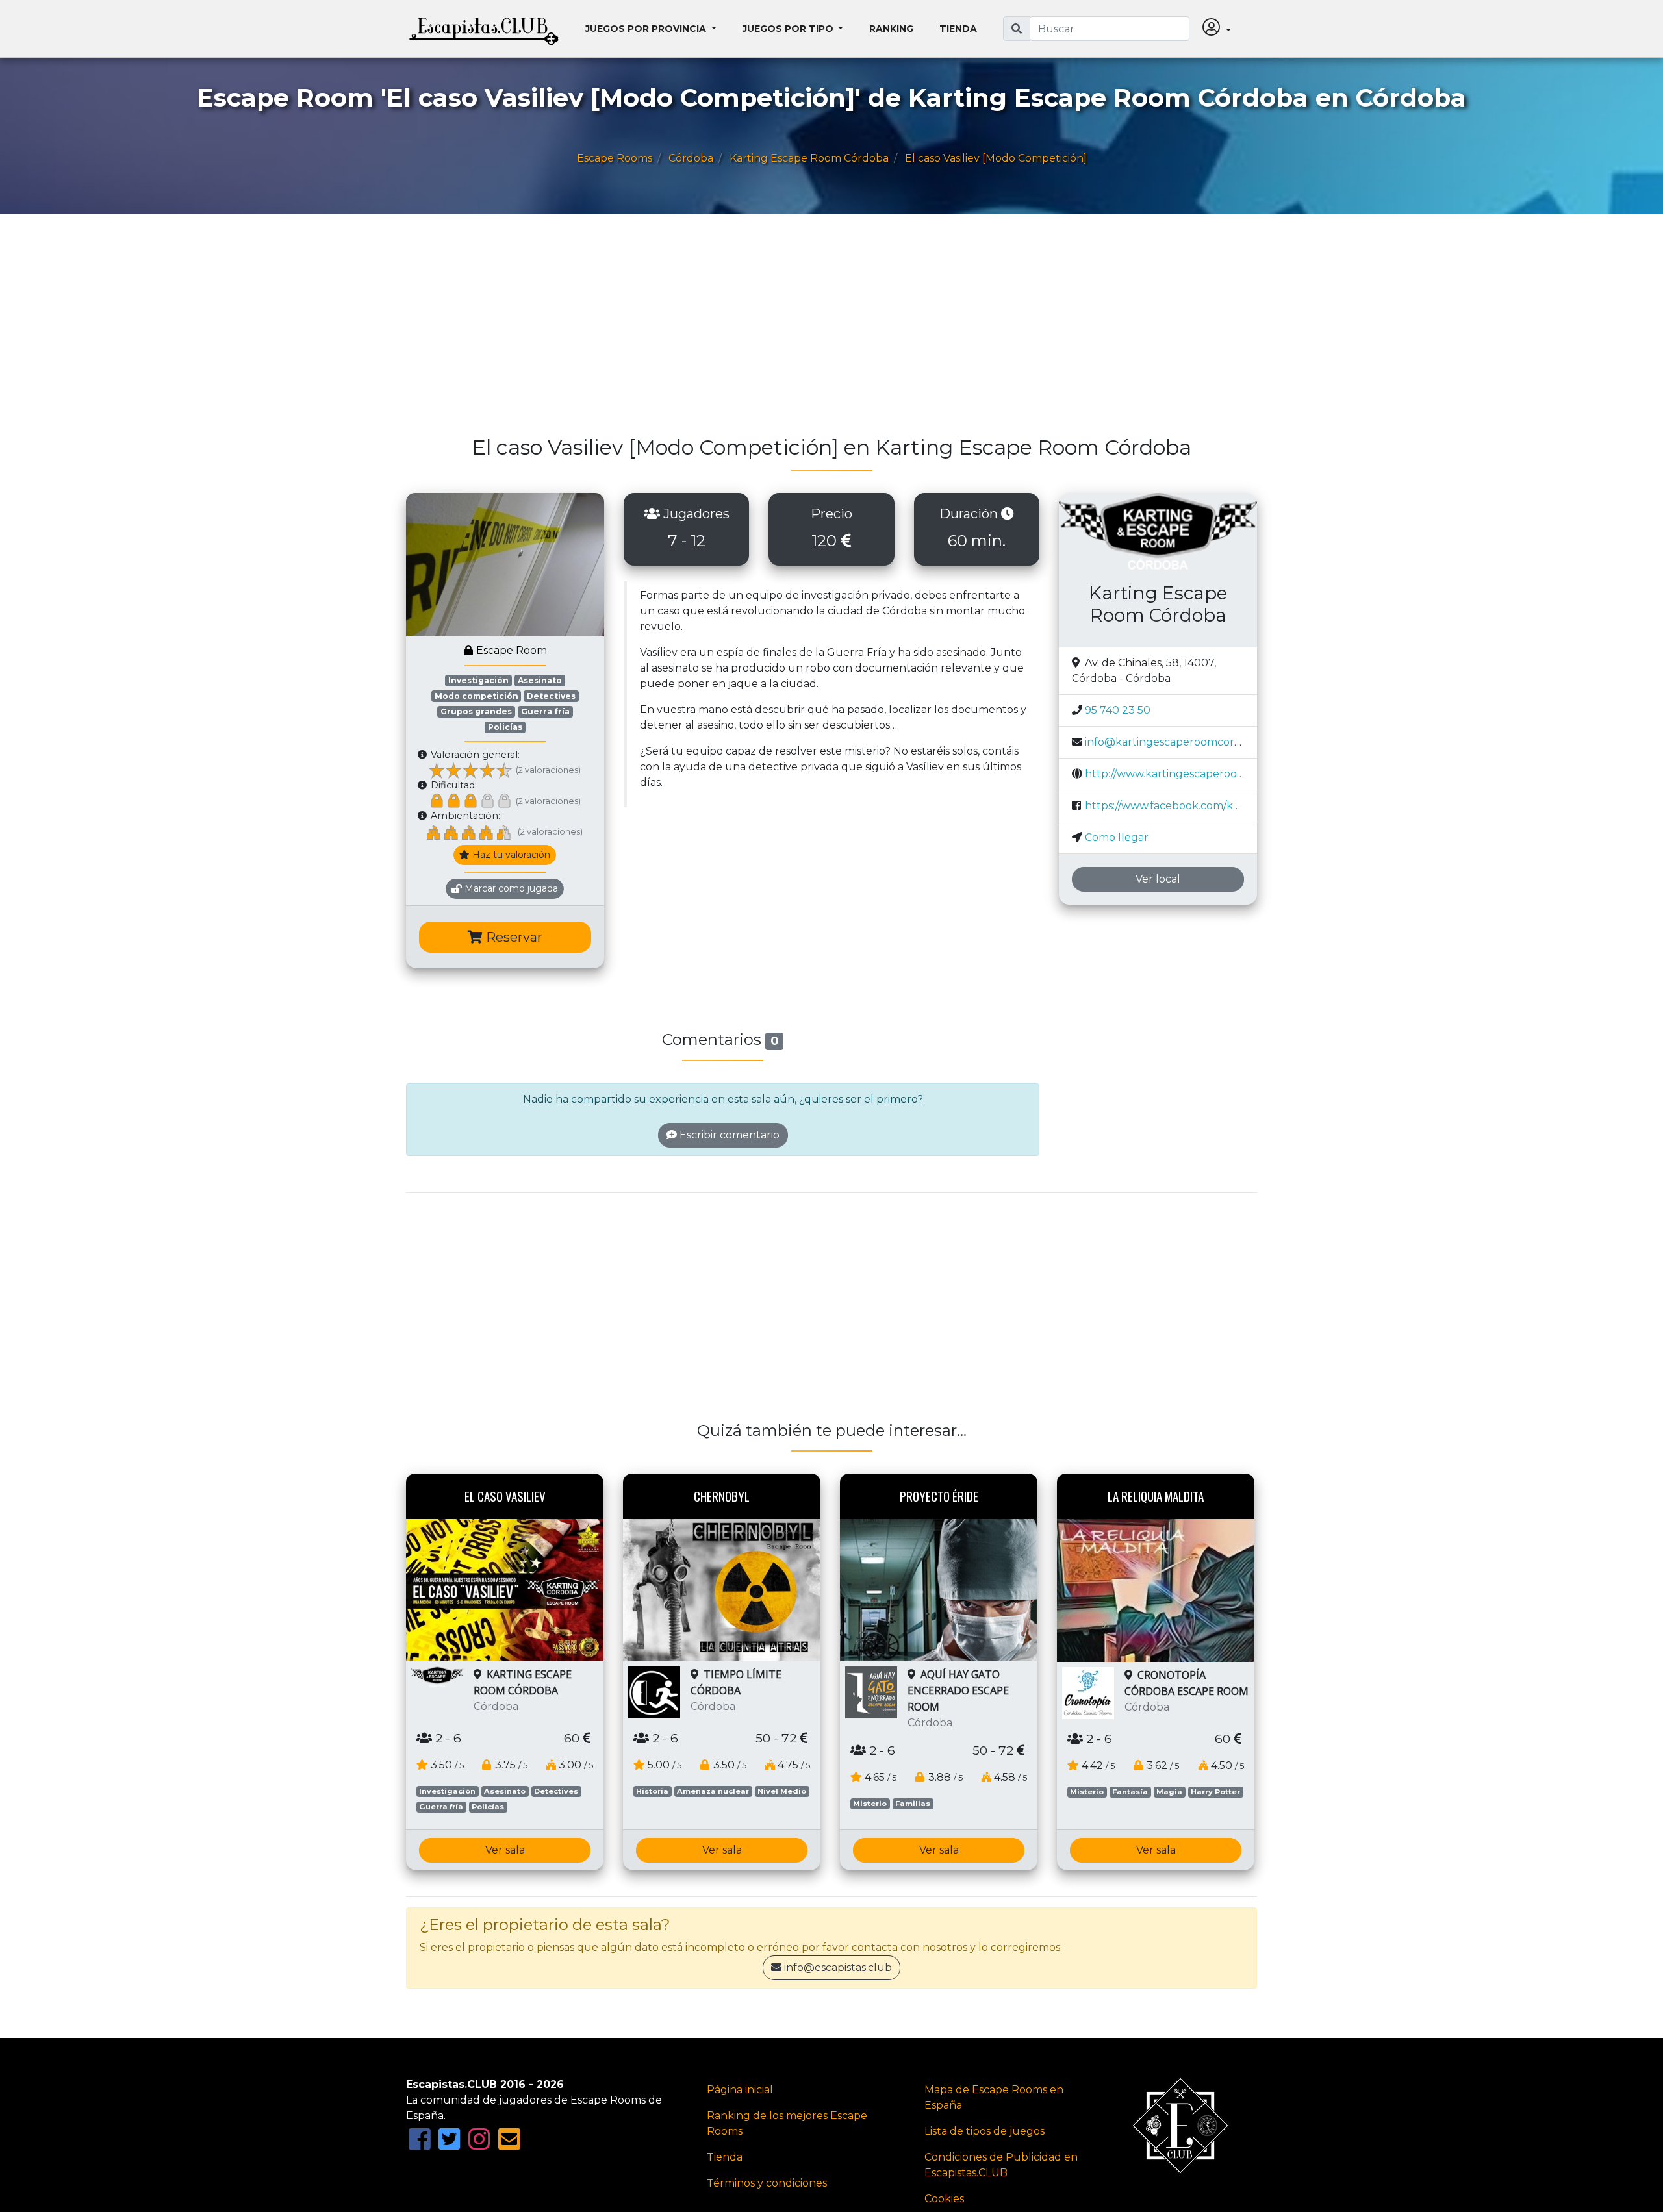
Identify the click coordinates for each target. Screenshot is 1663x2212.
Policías (505, 727)
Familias (913, 1804)
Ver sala (505, 1850)
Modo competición (476, 696)
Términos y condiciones (767, 2183)
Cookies (944, 2199)
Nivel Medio (782, 1791)
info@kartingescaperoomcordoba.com (1185, 742)
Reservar (513, 937)
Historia (652, 1791)
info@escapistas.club (838, 1967)
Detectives (551, 696)
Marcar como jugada (510, 888)
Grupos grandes (476, 711)
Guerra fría (545, 711)
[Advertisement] (796, 331)
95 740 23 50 (1118, 710)
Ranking (891, 29)
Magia (1169, 1792)
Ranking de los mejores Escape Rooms (787, 2123)
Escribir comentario (728, 1135)
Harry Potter (1215, 1792)
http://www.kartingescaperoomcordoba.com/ (1202, 774)
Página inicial (740, 2090)
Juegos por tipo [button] (789, 29)
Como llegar (1117, 837)
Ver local (1158, 879)
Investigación (478, 680)
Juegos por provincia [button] (647, 29)
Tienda (958, 29)
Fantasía (1130, 1792)
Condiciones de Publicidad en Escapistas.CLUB (1001, 2165)
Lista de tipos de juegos (984, 2131)
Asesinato (540, 680)
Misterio (870, 1804)
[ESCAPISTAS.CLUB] (484, 29)
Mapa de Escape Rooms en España (994, 2097)
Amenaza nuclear (713, 1791)
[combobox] (1110, 29)
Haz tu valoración (510, 855)
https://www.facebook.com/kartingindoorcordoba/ (1215, 806)
